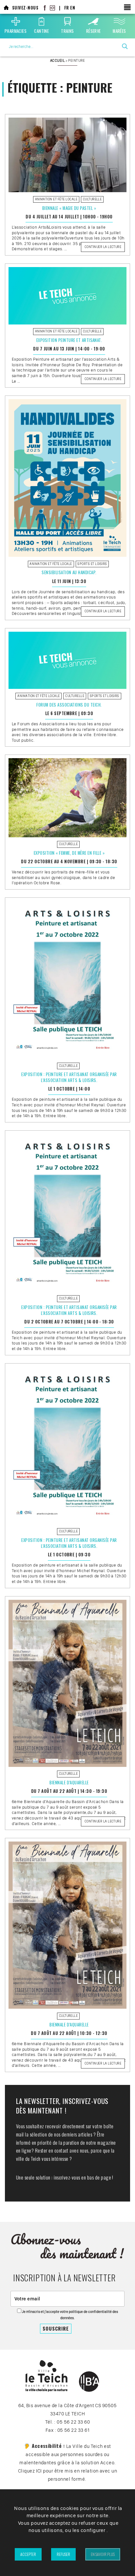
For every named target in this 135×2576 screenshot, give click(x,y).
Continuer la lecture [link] (104, 248)
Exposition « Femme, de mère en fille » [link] (69, 853)
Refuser (63, 2554)
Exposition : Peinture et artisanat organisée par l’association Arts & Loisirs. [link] (69, 1077)
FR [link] (67, 8)
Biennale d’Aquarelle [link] (69, 1783)
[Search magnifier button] (125, 46)
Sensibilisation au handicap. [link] (69, 572)
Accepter (28, 2554)
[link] (6, 8)
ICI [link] (39, 2471)
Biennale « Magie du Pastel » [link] (69, 208)
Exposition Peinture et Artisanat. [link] (69, 340)
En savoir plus (103, 2554)
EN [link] (73, 8)
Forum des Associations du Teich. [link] (69, 705)
